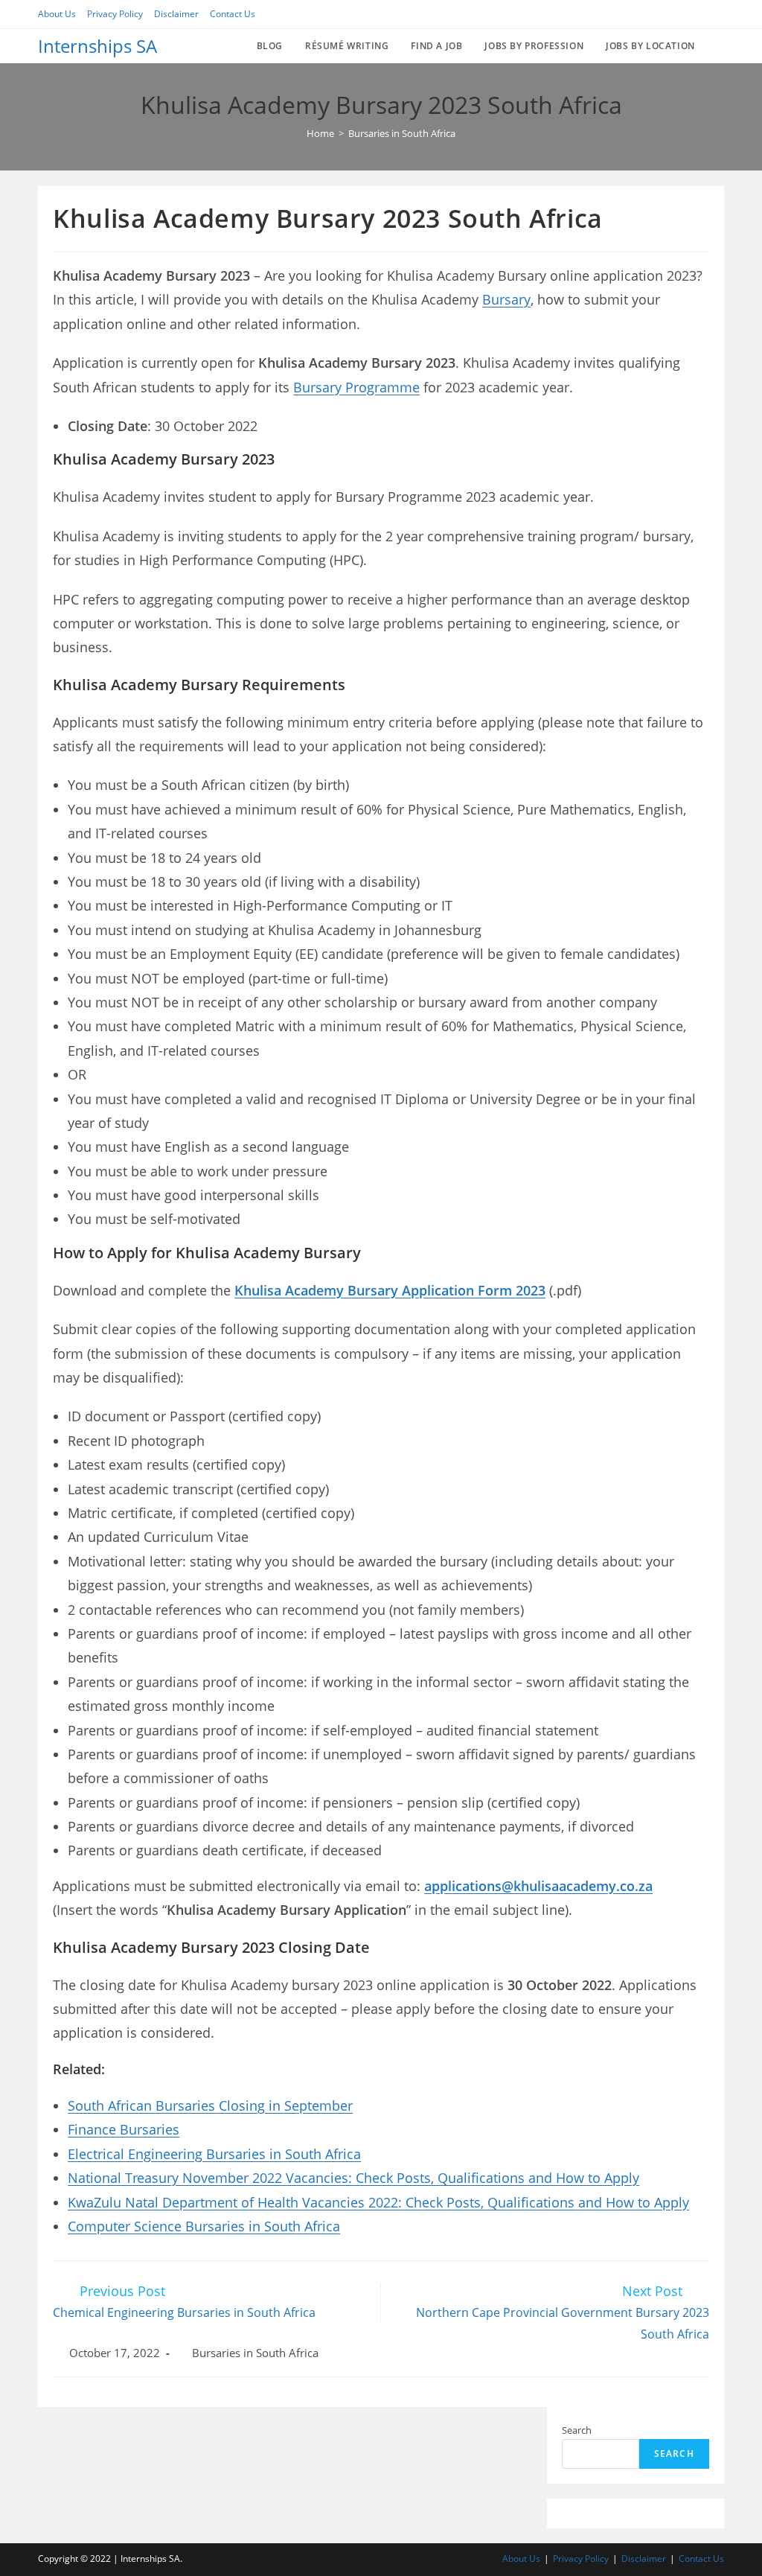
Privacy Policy (115, 14)
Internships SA (97, 46)
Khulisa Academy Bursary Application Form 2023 (390, 1290)
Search (577, 2430)
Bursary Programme (356, 387)
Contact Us (233, 14)
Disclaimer (176, 14)
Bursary (506, 299)
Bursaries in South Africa (255, 2353)
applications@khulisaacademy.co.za (538, 1886)
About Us (57, 14)
